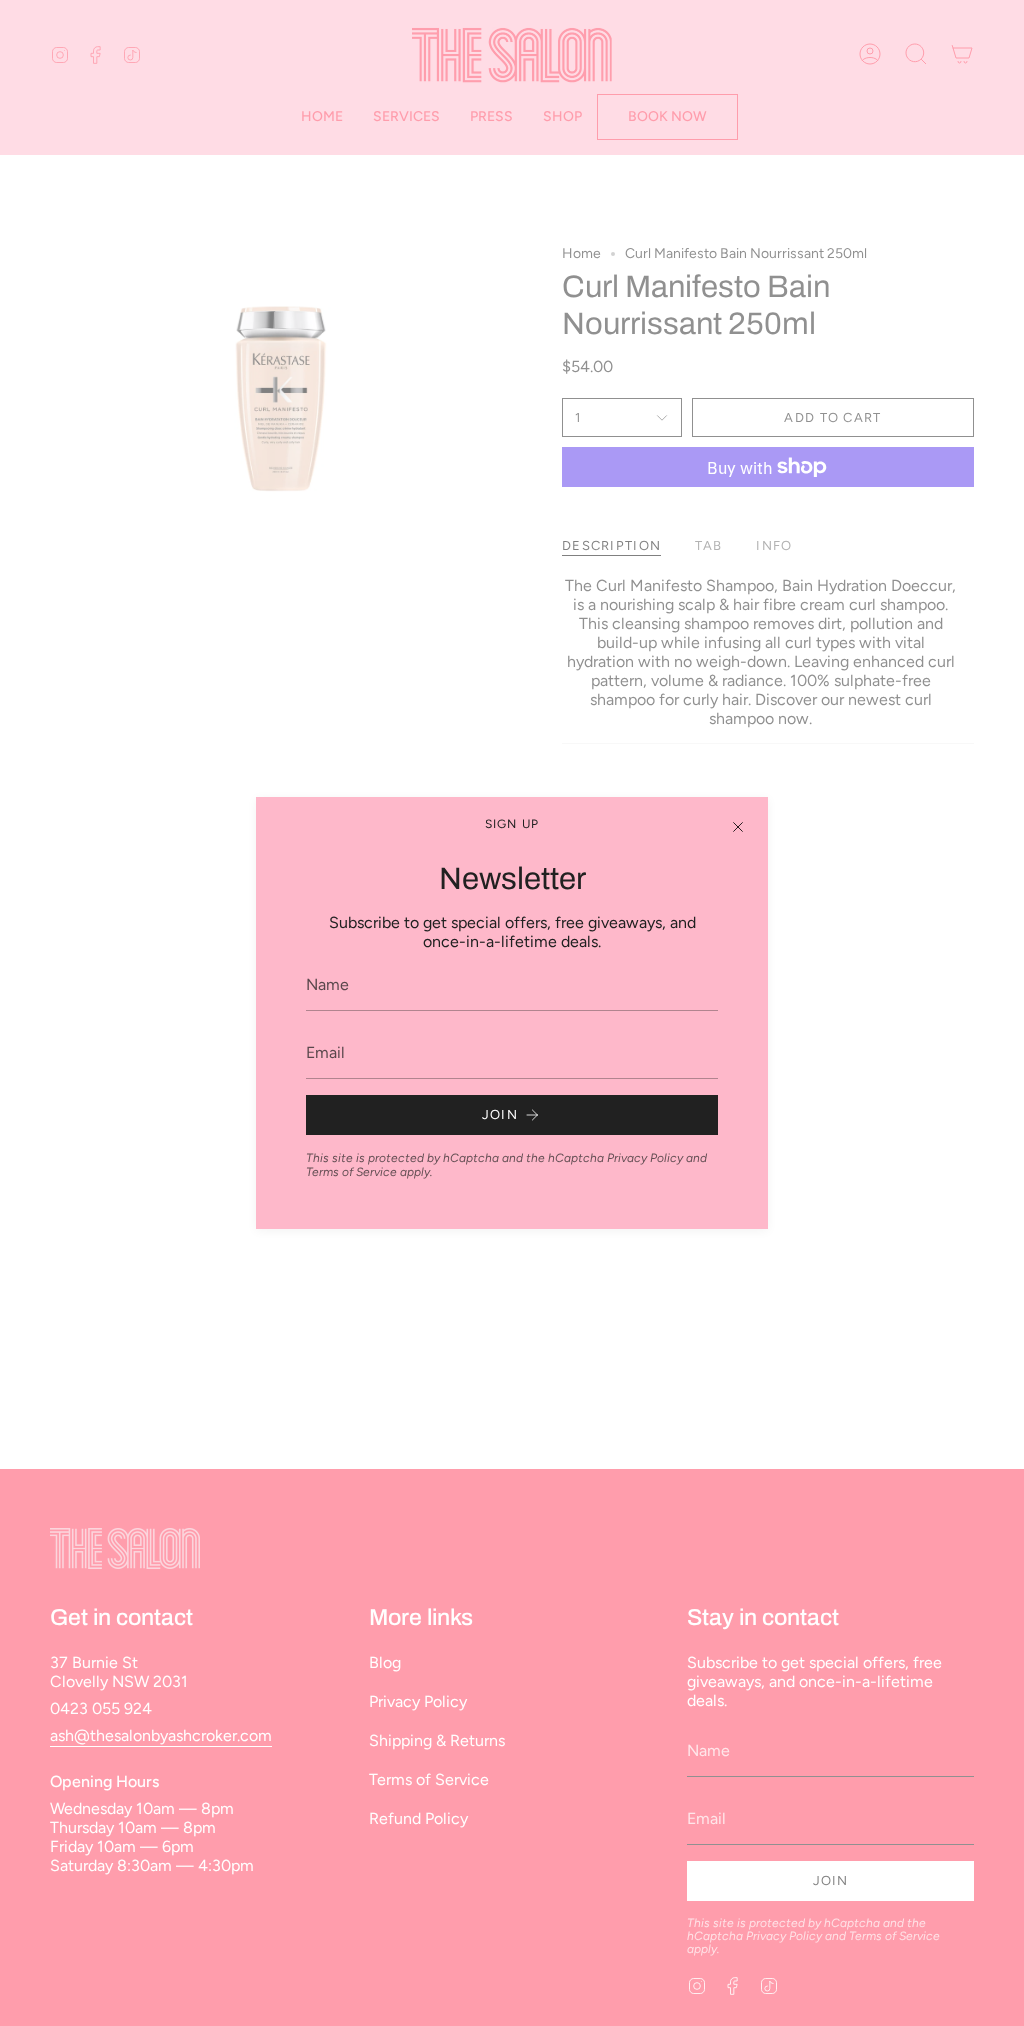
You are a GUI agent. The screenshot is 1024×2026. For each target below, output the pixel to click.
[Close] (738, 827)
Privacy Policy (645, 1158)
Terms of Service (351, 1172)
